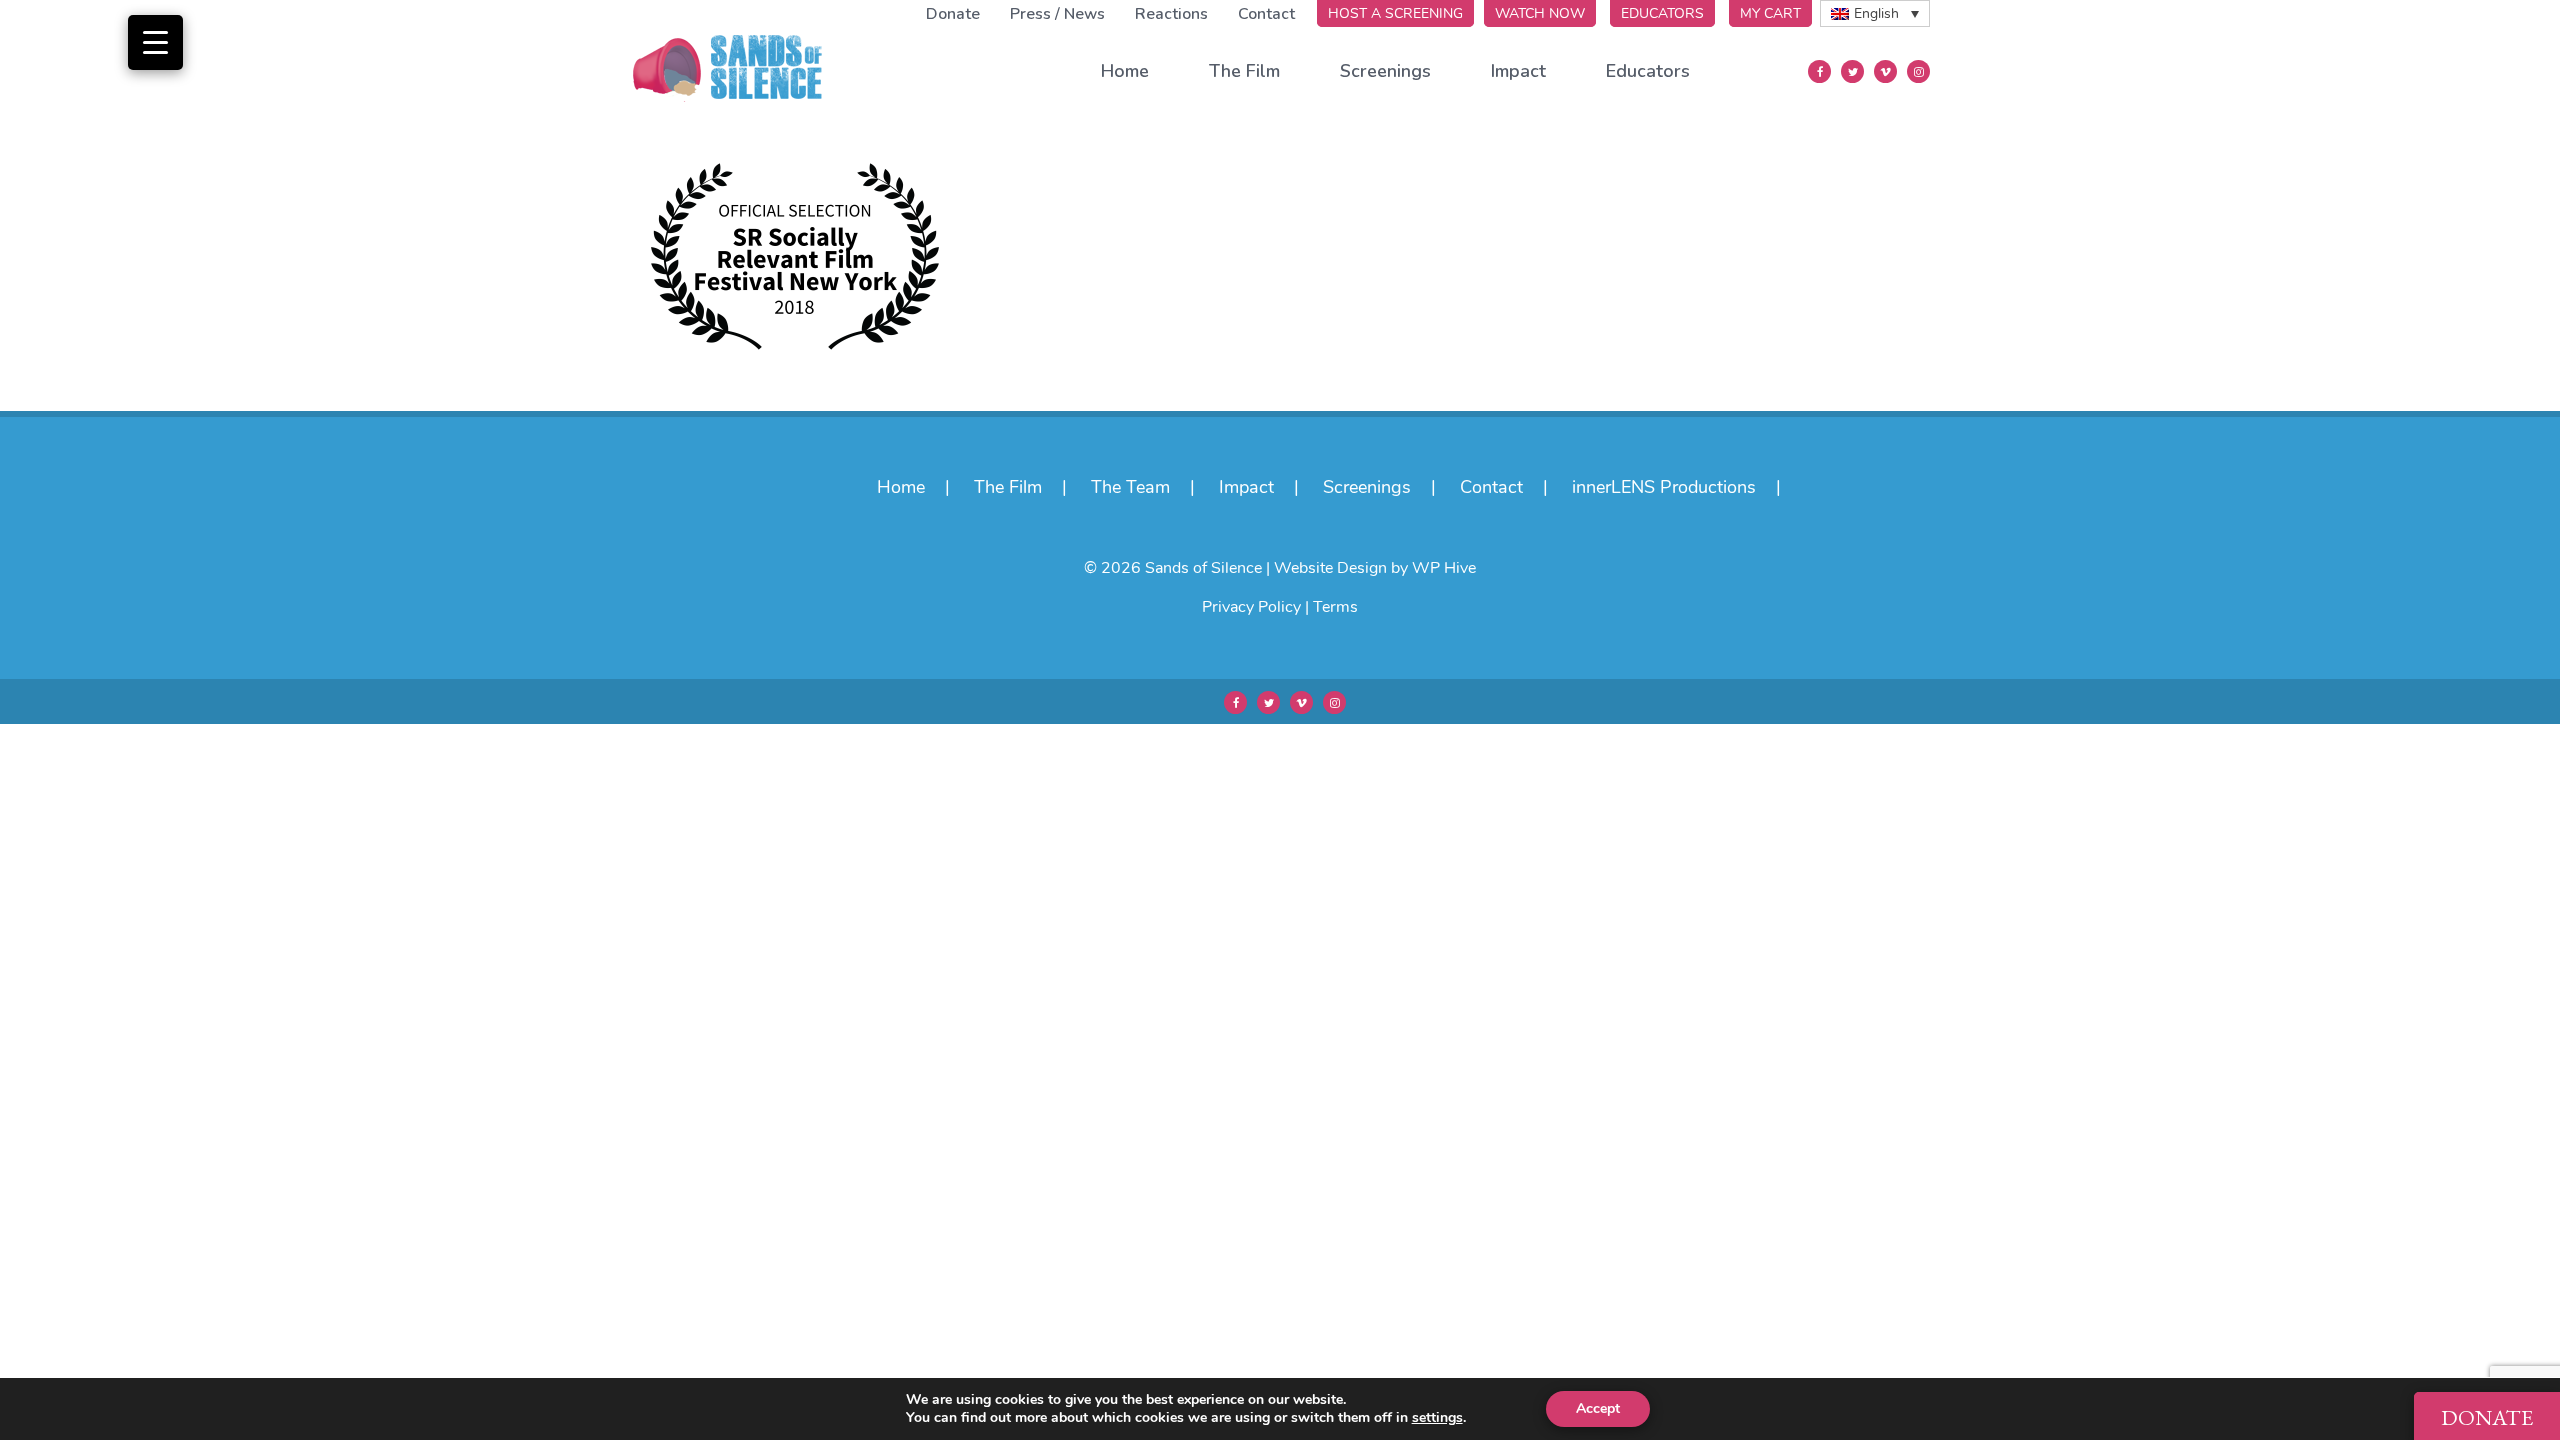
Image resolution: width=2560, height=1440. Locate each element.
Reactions (1171, 14)
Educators (1648, 71)
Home (1125, 71)
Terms (1335, 607)
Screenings (1385, 71)
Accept (1598, 1408)
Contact (1266, 14)
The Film (1244, 71)
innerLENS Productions (1664, 487)
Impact (1518, 71)
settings (1437, 1418)
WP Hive (1444, 568)
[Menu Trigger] (155, 42)
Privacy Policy (1251, 607)
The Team (1130, 487)
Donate (953, 14)
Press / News (1057, 14)
